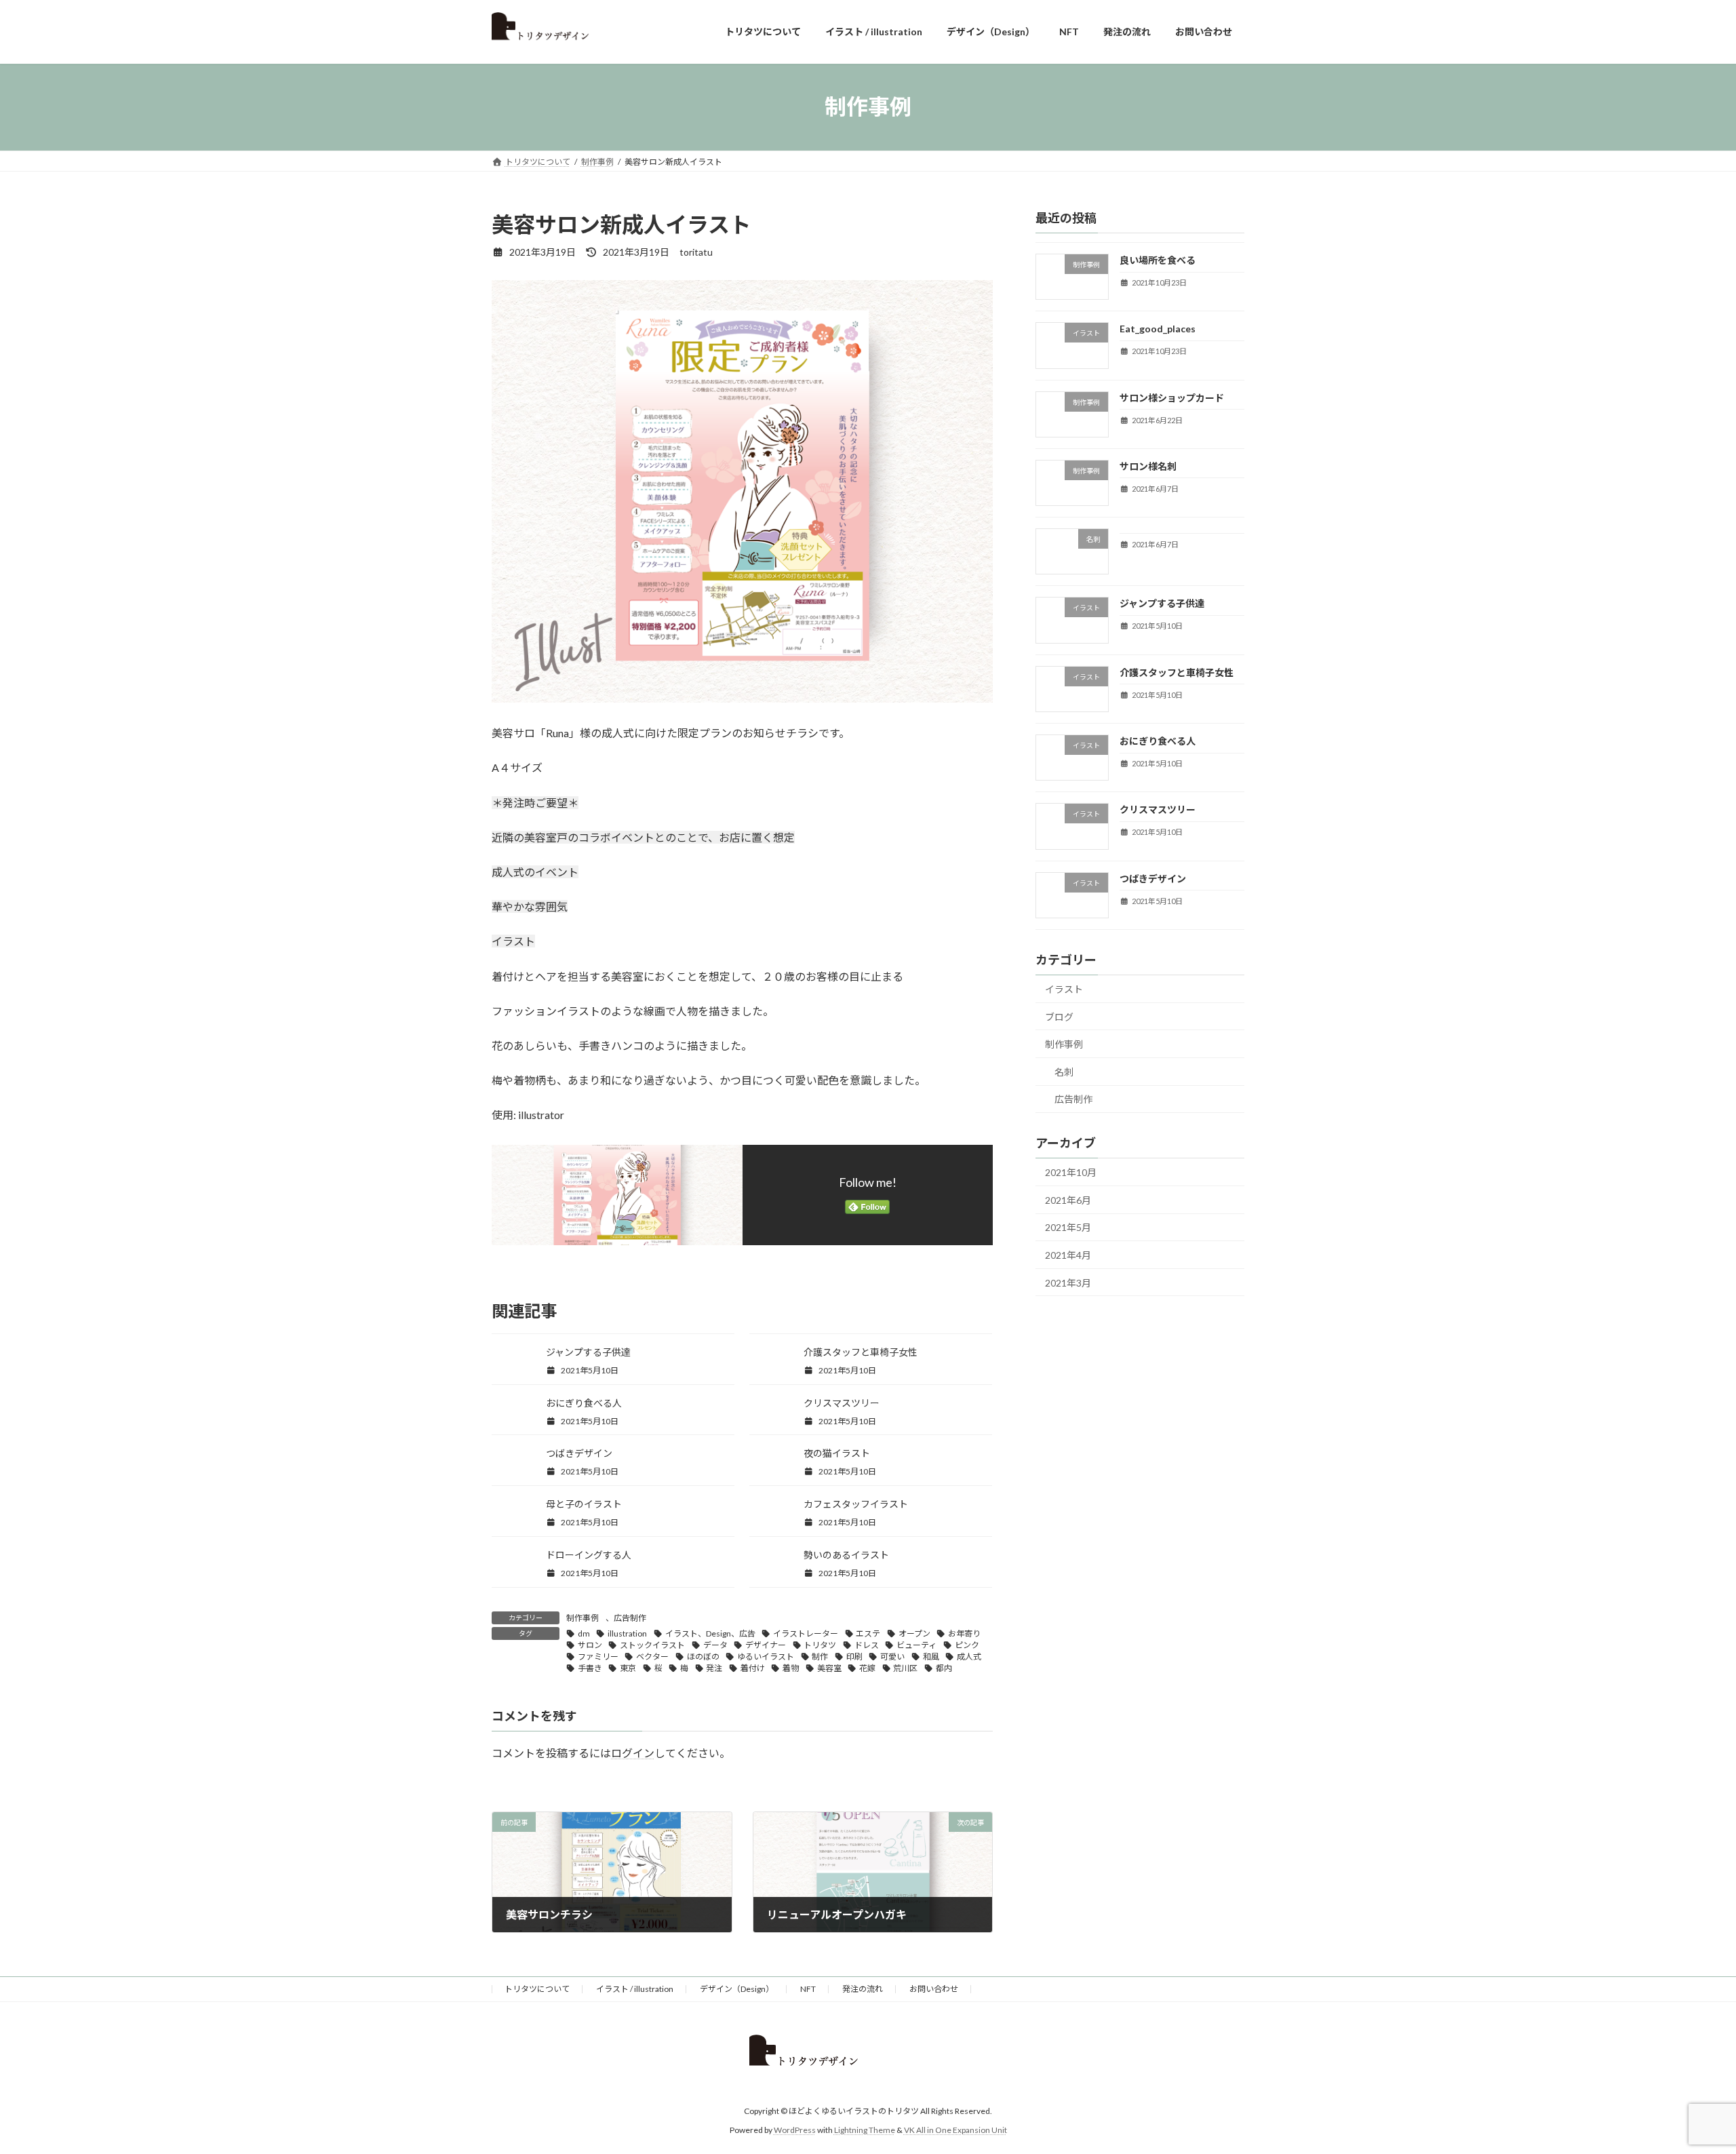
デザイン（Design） (737, 1989)
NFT (808, 1989)
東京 (628, 1668)
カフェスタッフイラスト (856, 1504)
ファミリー (598, 1657)
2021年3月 (1068, 1282)
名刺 (1064, 1071)
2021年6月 (1068, 1199)
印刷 (854, 1657)
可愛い (892, 1657)
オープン (914, 1633)
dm (584, 1633)
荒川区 (905, 1668)
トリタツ (820, 1645)
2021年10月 (1071, 1172)
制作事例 (583, 1618)
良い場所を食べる (1158, 260)
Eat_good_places (1158, 329)
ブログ (1059, 1016)
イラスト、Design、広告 (710, 1633)
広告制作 (630, 1618)
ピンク (967, 1645)
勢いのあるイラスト (846, 1555)
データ (715, 1645)
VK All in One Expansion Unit (955, 2130)
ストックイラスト (652, 1645)
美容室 (829, 1668)
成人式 (969, 1657)
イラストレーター (806, 1633)
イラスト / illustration (635, 1989)
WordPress (795, 2130)
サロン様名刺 (1148, 466)
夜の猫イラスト (837, 1453)
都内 (944, 1668)
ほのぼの (703, 1657)
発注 (714, 1668)
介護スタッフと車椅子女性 (861, 1352)
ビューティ (916, 1645)
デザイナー (766, 1645)
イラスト (1064, 989)
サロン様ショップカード (1172, 397)
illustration (627, 1633)
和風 (931, 1657)
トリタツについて (537, 1989)
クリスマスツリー (842, 1403)
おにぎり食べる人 (584, 1403)
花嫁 (867, 1668)
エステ (868, 1633)
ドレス (867, 1645)
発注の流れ (863, 1989)
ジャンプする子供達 (588, 1352)
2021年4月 (1068, 1255)
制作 (820, 1657)
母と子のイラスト (584, 1504)
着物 (791, 1668)
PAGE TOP (1685, 2077)
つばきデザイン (579, 1453)
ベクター (652, 1657)
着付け (753, 1668)
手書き (590, 1668)
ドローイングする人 (589, 1555)
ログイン (633, 1753)
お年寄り (964, 1633)
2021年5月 (1068, 1227)
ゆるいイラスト (766, 1657)
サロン (590, 1645)
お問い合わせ (934, 1989)
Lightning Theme (865, 2130)
